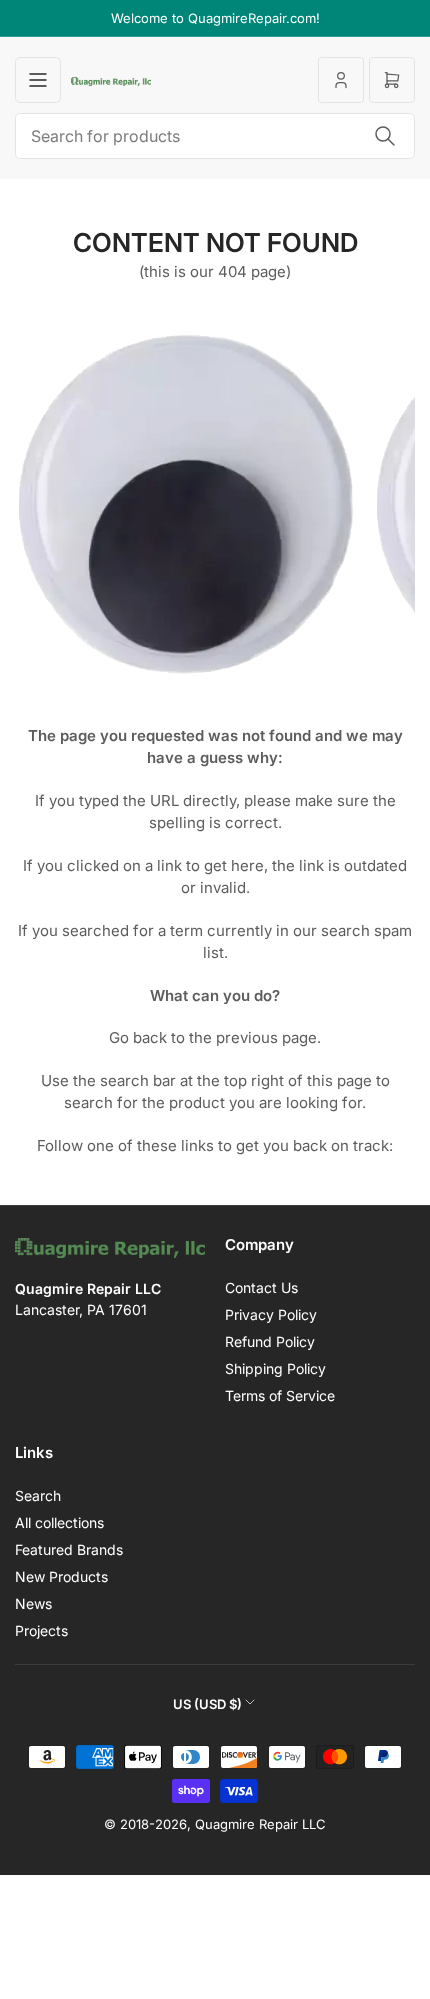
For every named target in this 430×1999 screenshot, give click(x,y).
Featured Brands (69, 1549)
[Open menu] (38, 80)
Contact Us (261, 1287)
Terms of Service (280, 1395)
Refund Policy (270, 1341)
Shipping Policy (275, 1368)
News (33, 1603)
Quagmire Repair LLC (260, 1824)
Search (38, 1495)
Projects (41, 1630)
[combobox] (215, 136)
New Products (61, 1576)
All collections (59, 1522)
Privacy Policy (271, 1314)
